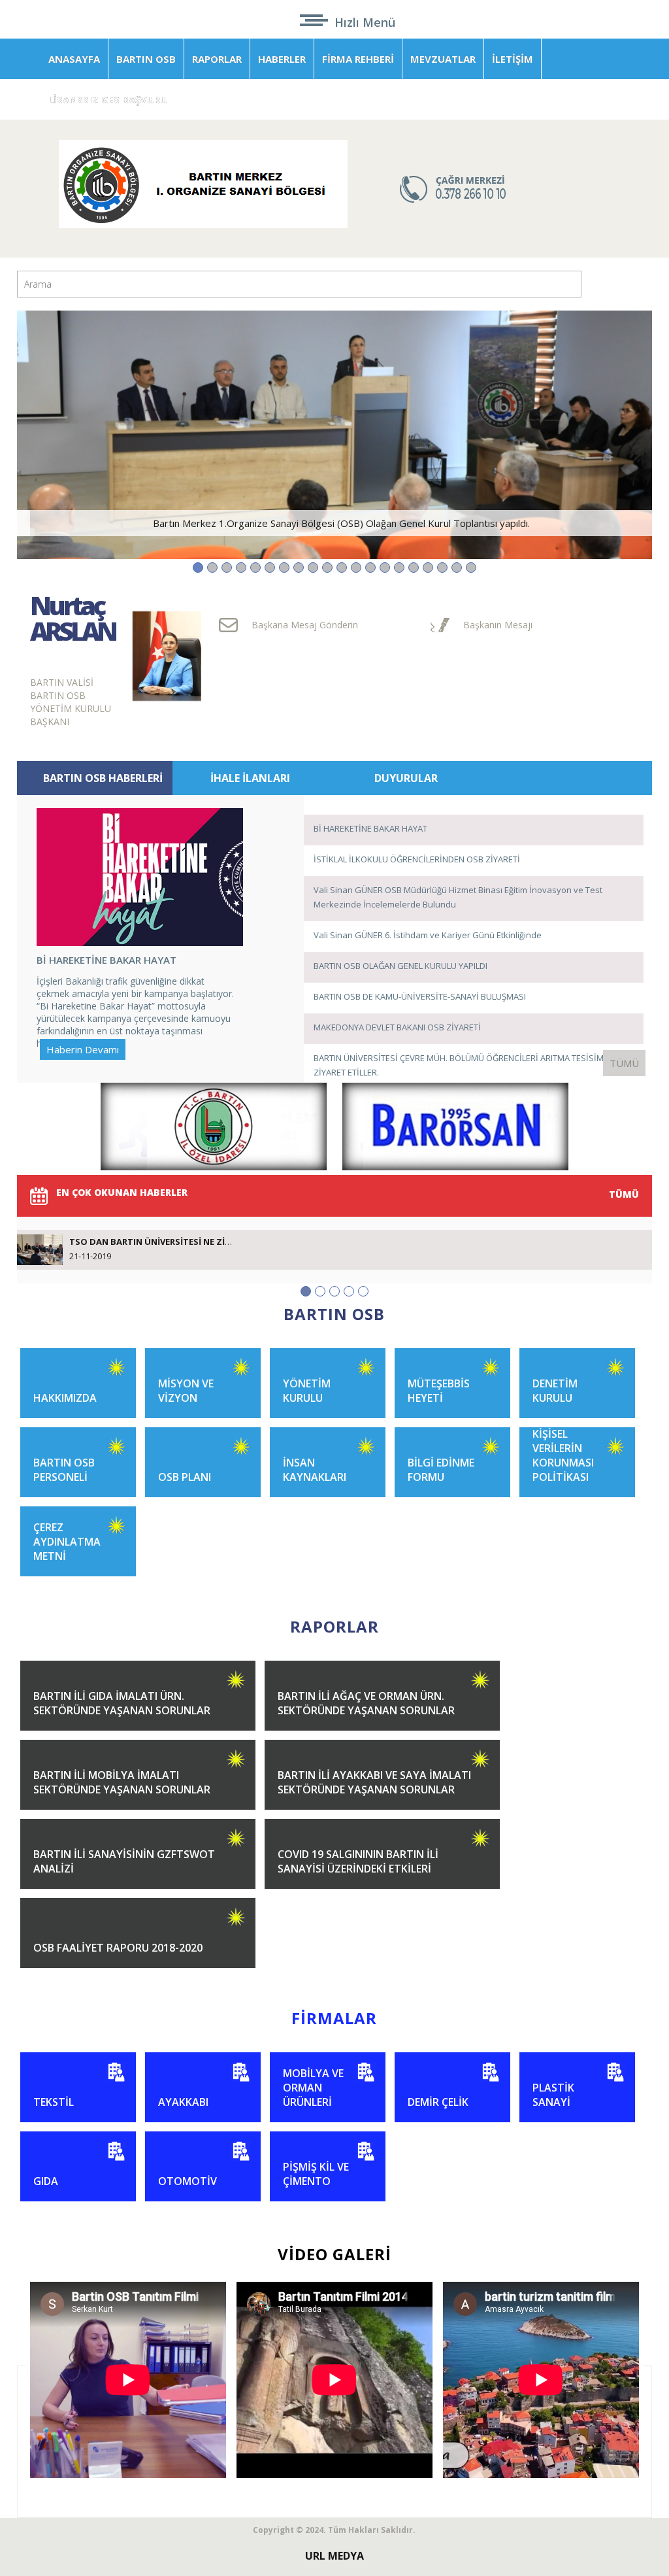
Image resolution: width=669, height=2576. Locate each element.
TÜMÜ (624, 1063)
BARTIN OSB (146, 59)
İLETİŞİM (513, 59)
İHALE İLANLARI (250, 778)
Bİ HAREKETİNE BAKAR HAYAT (370, 828)
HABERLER (282, 59)
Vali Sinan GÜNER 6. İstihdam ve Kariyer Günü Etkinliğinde (428, 935)
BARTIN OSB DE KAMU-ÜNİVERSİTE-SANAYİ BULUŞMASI (420, 996)
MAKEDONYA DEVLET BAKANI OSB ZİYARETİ (397, 1027)
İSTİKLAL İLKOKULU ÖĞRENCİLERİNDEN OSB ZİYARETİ (417, 859)
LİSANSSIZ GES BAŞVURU (108, 99)
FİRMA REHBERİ (358, 59)
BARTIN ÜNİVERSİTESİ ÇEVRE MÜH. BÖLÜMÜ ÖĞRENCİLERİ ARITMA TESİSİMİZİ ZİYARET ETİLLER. (464, 1065)
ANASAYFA (74, 59)
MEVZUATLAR (443, 59)
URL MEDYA (334, 2556)
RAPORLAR (217, 59)
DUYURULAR (406, 778)
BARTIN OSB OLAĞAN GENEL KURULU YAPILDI (400, 966)
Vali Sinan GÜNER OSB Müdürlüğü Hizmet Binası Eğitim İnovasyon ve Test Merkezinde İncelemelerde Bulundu (458, 897)
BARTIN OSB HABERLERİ (103, 778)
